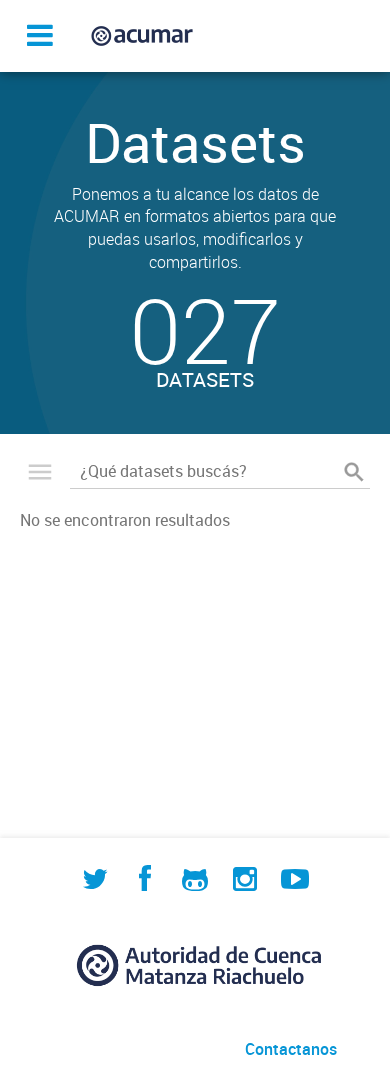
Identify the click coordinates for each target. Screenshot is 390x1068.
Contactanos (291, 1049)
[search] (354, 471)
